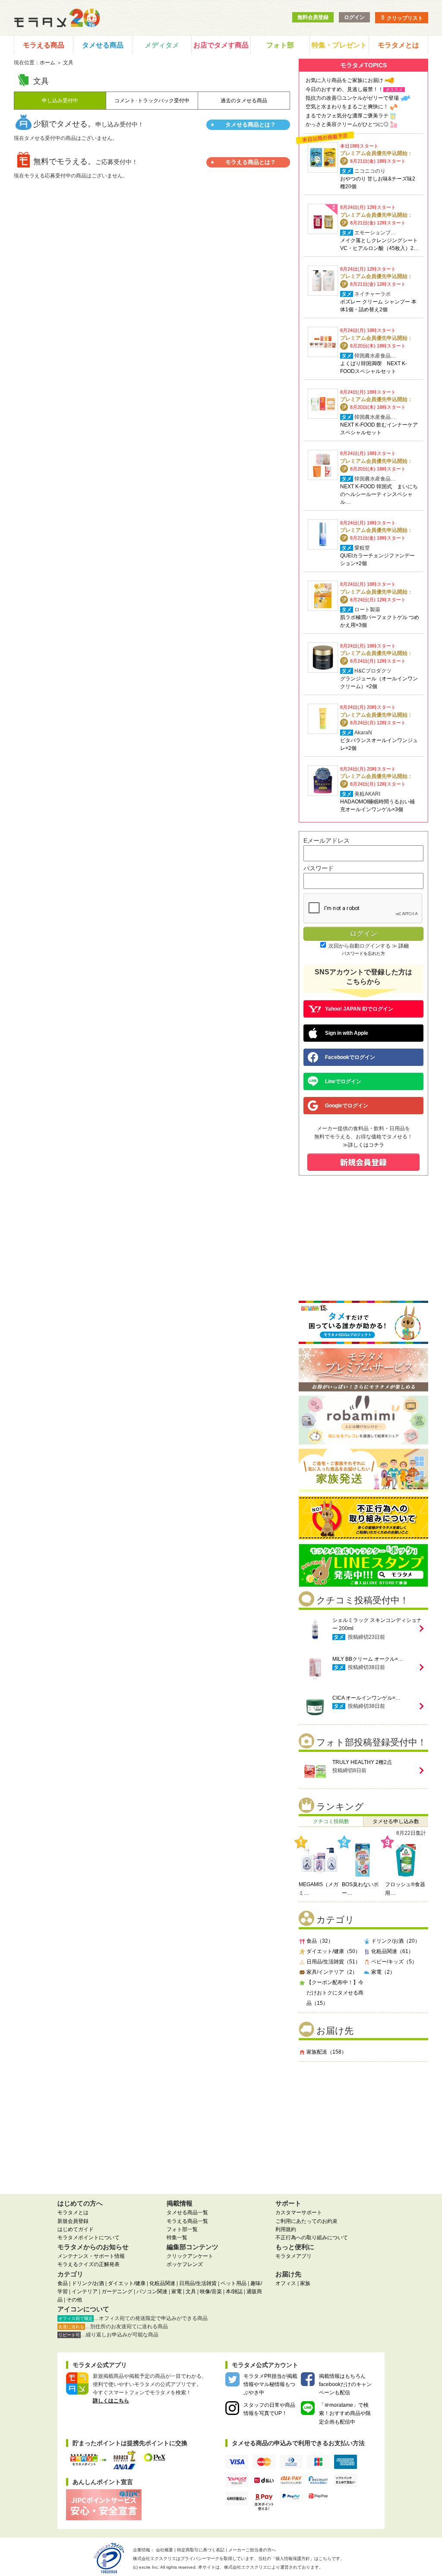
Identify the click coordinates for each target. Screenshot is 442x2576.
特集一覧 (177, 2238)
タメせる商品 (103, 45)
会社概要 (164, 2550)
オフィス (286, 2283)
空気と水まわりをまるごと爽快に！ (347, 107)
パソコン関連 (152, 2292)
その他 (74, 2300)
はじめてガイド (76, 2229)
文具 (191, 2292)
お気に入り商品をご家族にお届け (344, 80)
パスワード (319, 868)
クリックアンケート (190, 2256)
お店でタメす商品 (221, 45)
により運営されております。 (274, 2567)
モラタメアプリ (294, 2256)
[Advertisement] (363, 2124)
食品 (63, 2283)
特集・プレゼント (339, 45)
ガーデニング (117, 2292)
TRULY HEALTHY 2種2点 (362, 1762)
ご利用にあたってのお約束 (306, 2221)
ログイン (354, 17)
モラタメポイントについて (88, 2238)
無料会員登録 (313, 17)
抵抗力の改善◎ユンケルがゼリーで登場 (352, 98)
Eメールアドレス (327, 841)
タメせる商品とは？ (251, 125)
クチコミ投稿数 (331, 1821)
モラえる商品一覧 (187, 2221)
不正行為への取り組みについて (312, 2238)
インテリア (85, 2292)
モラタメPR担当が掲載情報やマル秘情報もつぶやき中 (270, 2384)
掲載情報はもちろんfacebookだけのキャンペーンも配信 (345, 2384)
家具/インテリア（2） (332, 1972)
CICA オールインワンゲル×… (366, 1698)
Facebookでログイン (350, 1057)
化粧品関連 (162, 2283)
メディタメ (162, 45)
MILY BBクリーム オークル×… (368, 1659)
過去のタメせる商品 (244, 101)
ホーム (47, 63)
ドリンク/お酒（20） (396, 1941)
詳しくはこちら (111, 2401)
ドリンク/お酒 (88, 2283)
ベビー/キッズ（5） (394, 1962)
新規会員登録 (73, 2221)
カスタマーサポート (299, 2213)
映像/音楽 (211, 2292)
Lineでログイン (343, 1081)
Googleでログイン (347, 1106)
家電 (177, 2292)
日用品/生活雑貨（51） (333, 1962)
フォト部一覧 (182, 2229)
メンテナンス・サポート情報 (91, 2256)
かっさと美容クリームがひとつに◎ (347, 124)
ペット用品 (234, 2283)
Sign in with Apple (347, 1033)
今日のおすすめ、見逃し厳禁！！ (344, 89)
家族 (305, 2283)
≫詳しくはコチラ (363, 1145)
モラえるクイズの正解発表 (88, 2264)
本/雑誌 (234, 2292)
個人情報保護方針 (293, 2559)
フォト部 (280, 45)
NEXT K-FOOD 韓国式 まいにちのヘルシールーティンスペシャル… (379, 494)
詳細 (404, 946)
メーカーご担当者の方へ (252, 2550)
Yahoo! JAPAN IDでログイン (359, 1009)
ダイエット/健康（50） (333, 1951)
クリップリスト (404, 18)
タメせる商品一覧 (187, 2213)
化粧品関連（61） (392, 1951)
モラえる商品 (44, 45)
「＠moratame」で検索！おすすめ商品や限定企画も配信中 (345, 2413)
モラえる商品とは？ (251, 162)
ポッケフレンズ (185, 2264)
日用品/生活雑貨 (198, 2283)
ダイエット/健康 (127, 2283)
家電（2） (383, 1972)
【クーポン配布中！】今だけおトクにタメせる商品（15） (335, 1993)
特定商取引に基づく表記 (201, 2550)
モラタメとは (398, 45)
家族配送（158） (327, 2052)
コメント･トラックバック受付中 (152, 101)
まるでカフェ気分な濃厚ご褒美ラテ (347, 116)
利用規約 (286, 2229)
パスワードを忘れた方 (363, 953)
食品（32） (320, 1941)
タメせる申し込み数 (396, 1821)
